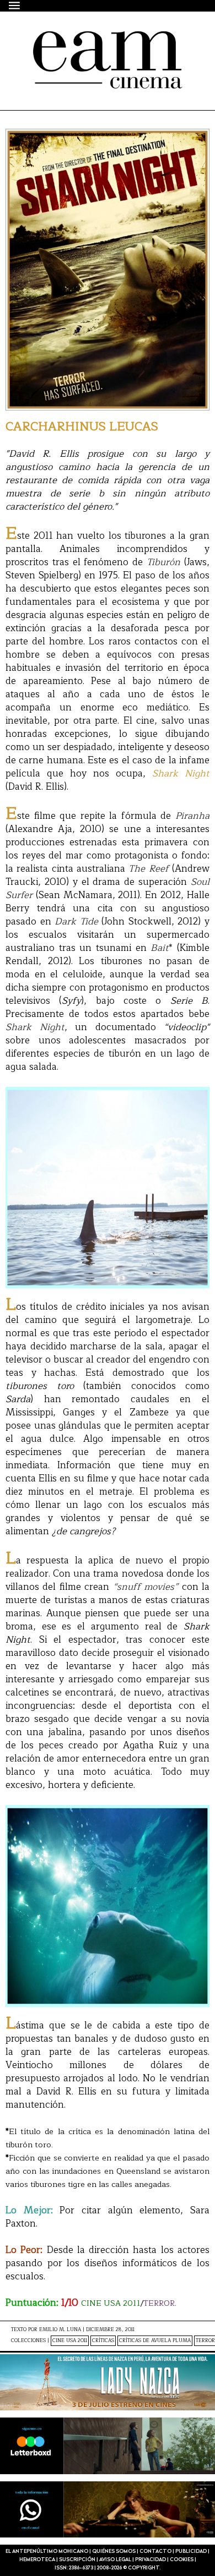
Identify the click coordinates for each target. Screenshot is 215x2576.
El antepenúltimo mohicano (101, 41)
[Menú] (15, 5)
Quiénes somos (114, 2552)
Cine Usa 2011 (70, 2341)
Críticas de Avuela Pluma (155, 2341)
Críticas (103, 2341)
